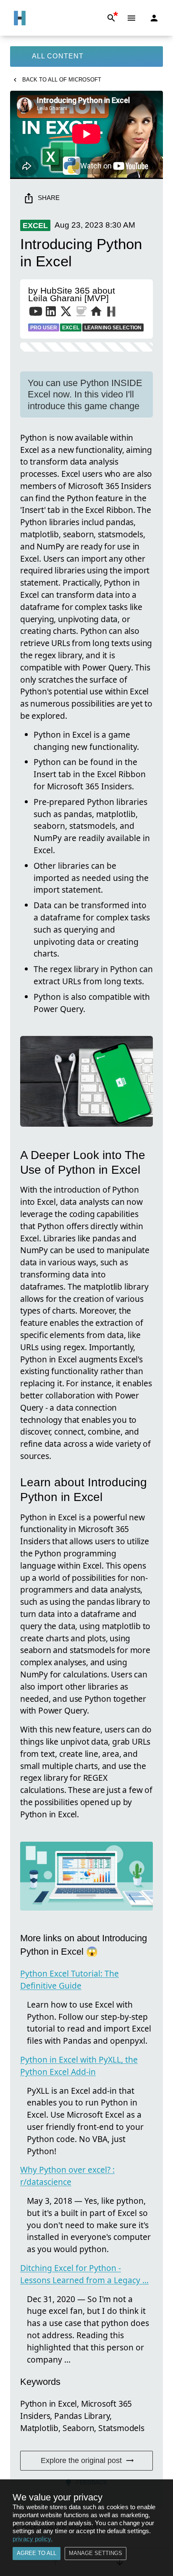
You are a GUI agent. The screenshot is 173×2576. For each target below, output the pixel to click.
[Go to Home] (20, 18)
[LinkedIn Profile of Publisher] (51, 313)
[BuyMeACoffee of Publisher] (81, 313)
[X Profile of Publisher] (66, 313)
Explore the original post (81, 2460)
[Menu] (131, 18)
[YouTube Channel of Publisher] (36, 313)
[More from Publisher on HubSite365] (111, 313)
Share (49, 198)
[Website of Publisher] (96, 313)
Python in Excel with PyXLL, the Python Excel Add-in (79, 2066)
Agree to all (37, 2553)
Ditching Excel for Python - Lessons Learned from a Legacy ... (84, 2274)
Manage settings (96, 2553)
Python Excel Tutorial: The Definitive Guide (69, 1979)
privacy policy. (33, 2539)
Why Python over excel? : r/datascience (67, 2176)
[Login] (154, 18)
